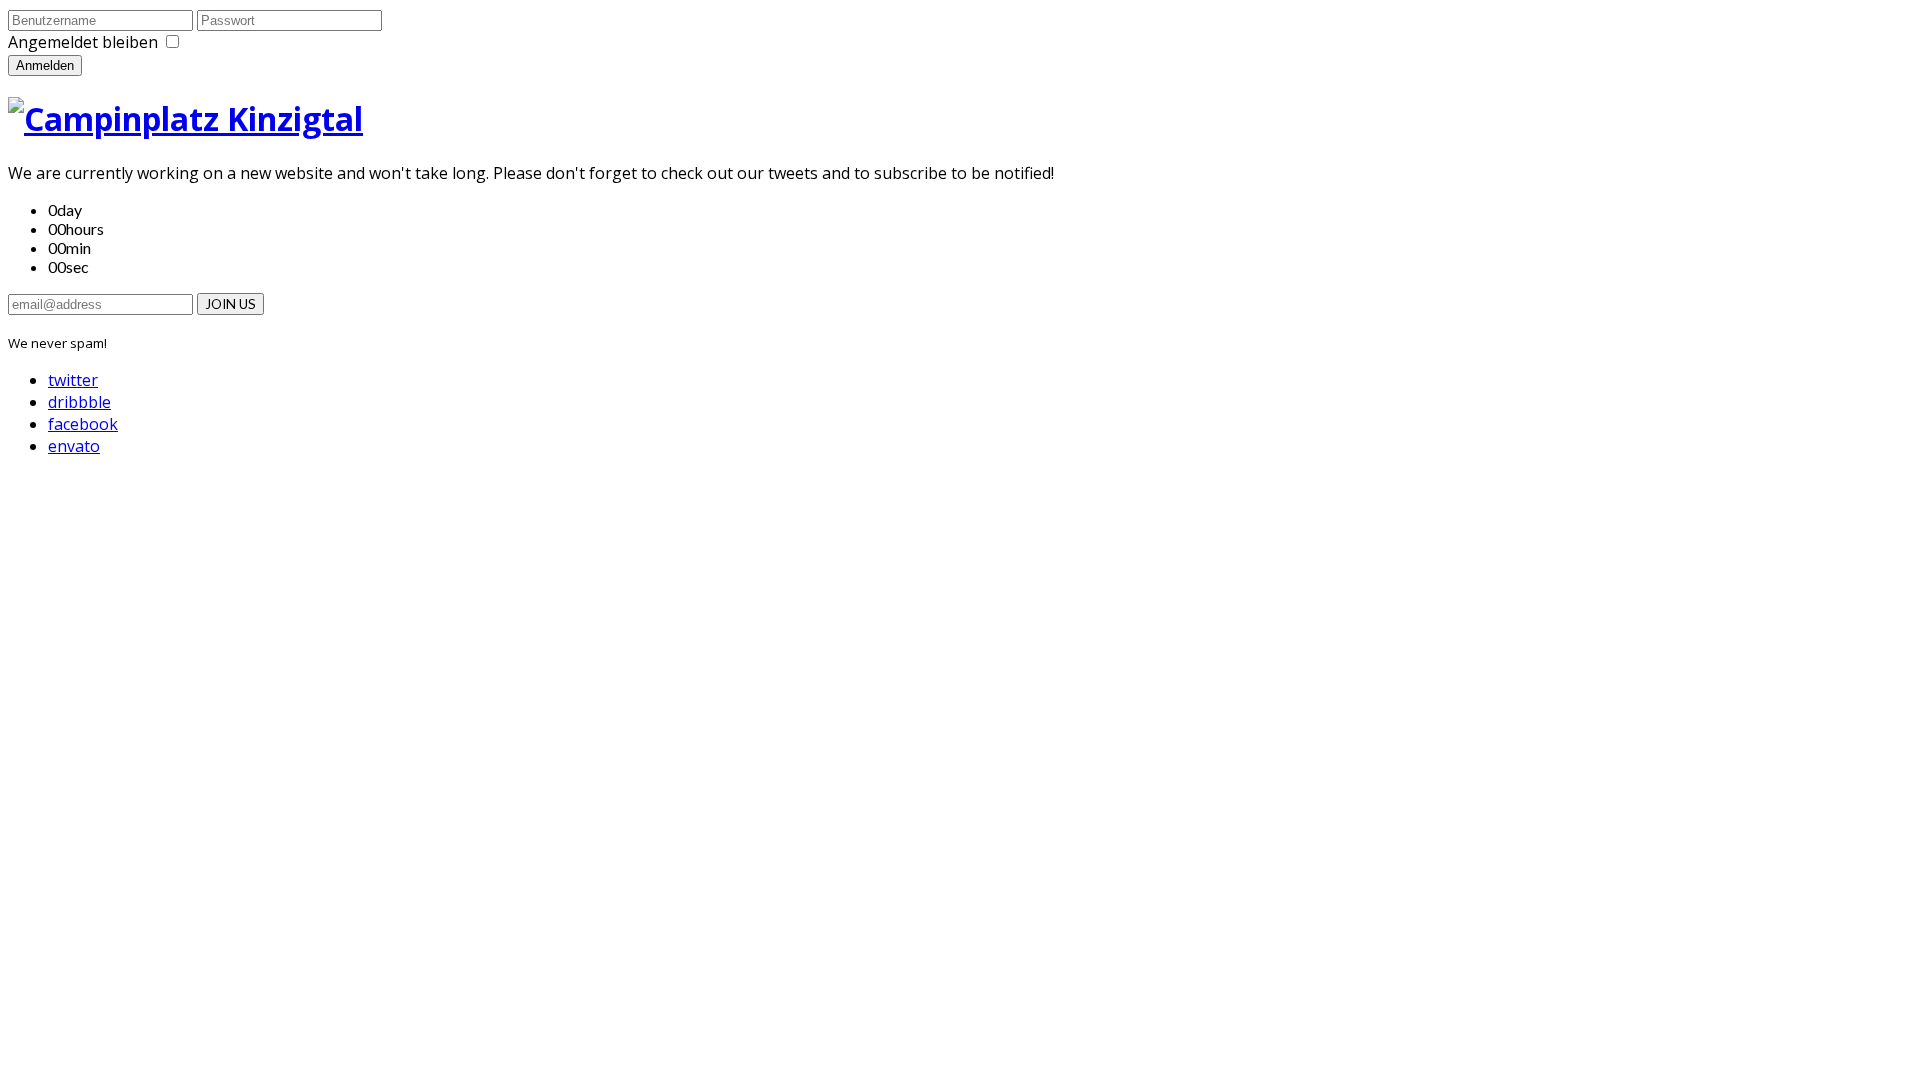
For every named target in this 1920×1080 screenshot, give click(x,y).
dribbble (79, 402)
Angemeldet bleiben (83, 42)
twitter (73, 380)
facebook (83, 424)
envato (74, 446)
